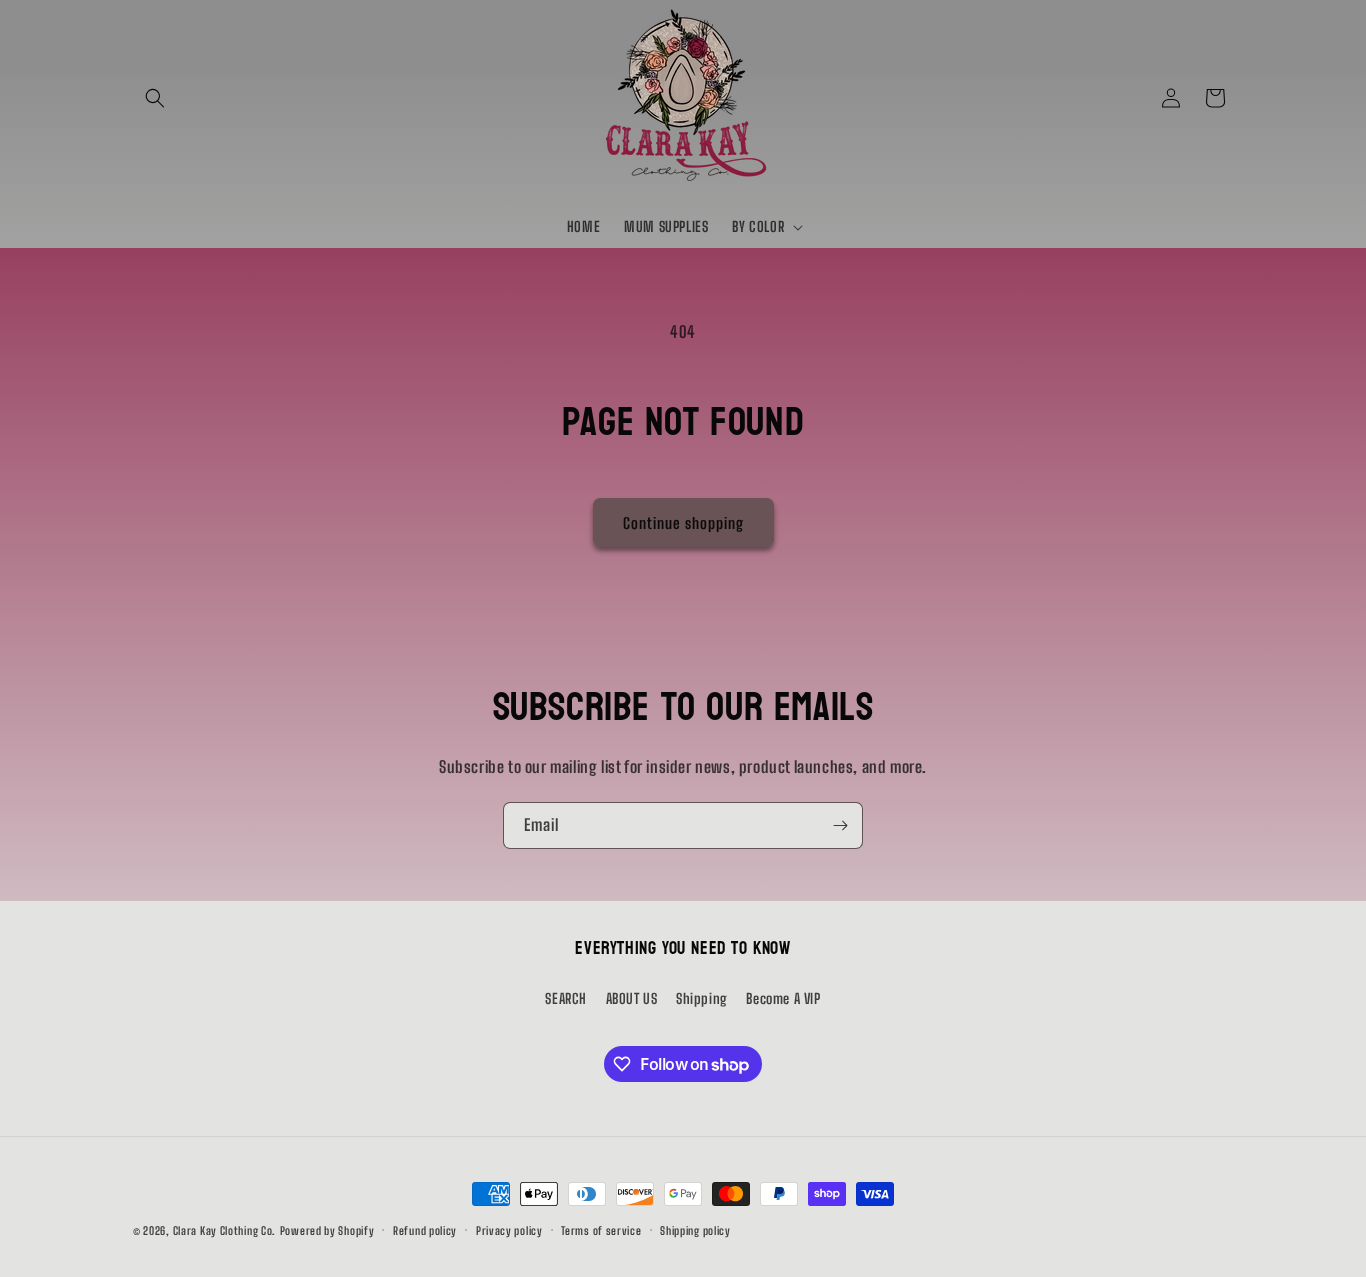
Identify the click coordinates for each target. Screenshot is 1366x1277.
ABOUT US (632, 998)
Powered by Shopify (327, 1230)
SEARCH (566, 998)
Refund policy (425, 1230)
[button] (155, 98)
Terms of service (601, 1230)
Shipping (702, 998)
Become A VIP (783, 998)
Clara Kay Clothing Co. (224, 1230)
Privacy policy (509, 1230)
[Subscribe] (840, 825)
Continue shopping (683, 523)
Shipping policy (695, 1230)
